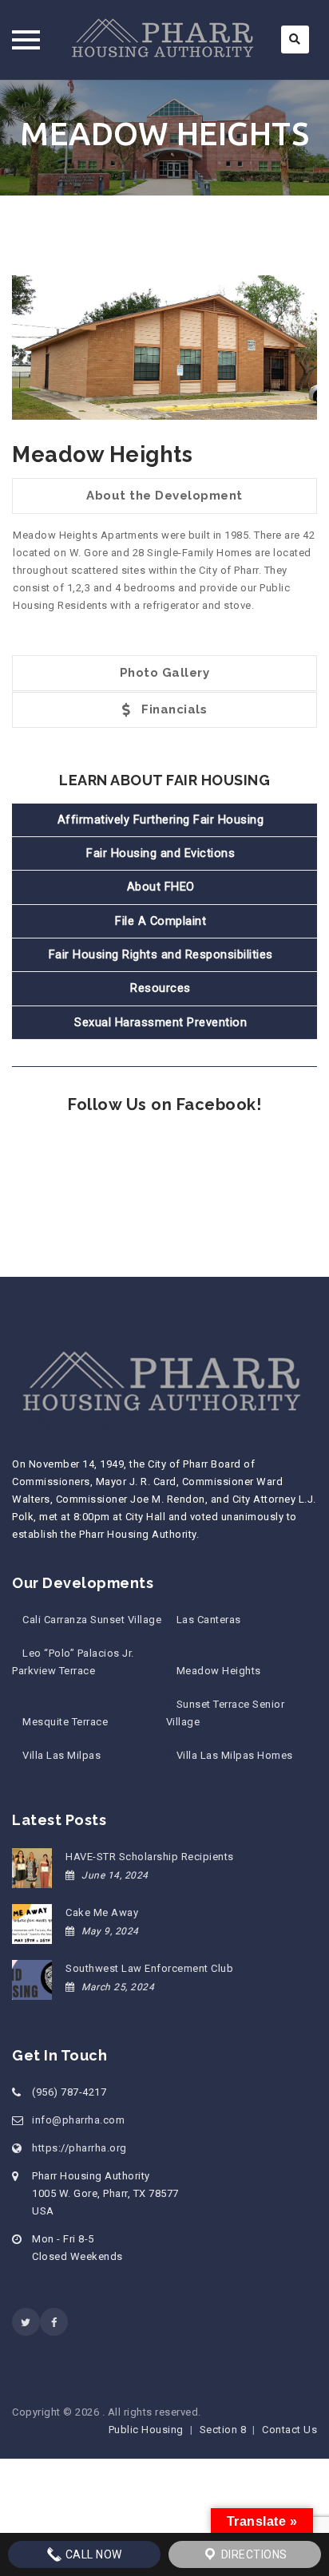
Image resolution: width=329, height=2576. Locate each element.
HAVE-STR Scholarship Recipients (150, 1857)
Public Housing (146, 2430)
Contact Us (289, 2430)
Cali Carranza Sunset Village (92, 1620)
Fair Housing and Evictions (161, 853)
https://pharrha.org (79, 2148)
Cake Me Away (102, 1912)
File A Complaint (161, 921)
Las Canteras (209, 1620)
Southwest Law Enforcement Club (149, 1968)
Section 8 (223, 2430)
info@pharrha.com (78, 2120)
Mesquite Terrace (65, 1722)
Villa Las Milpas (61, 1755)
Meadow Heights (219, 1671)
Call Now (92, 2554)
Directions (253, 2554)
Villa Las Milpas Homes (235, 1755)
